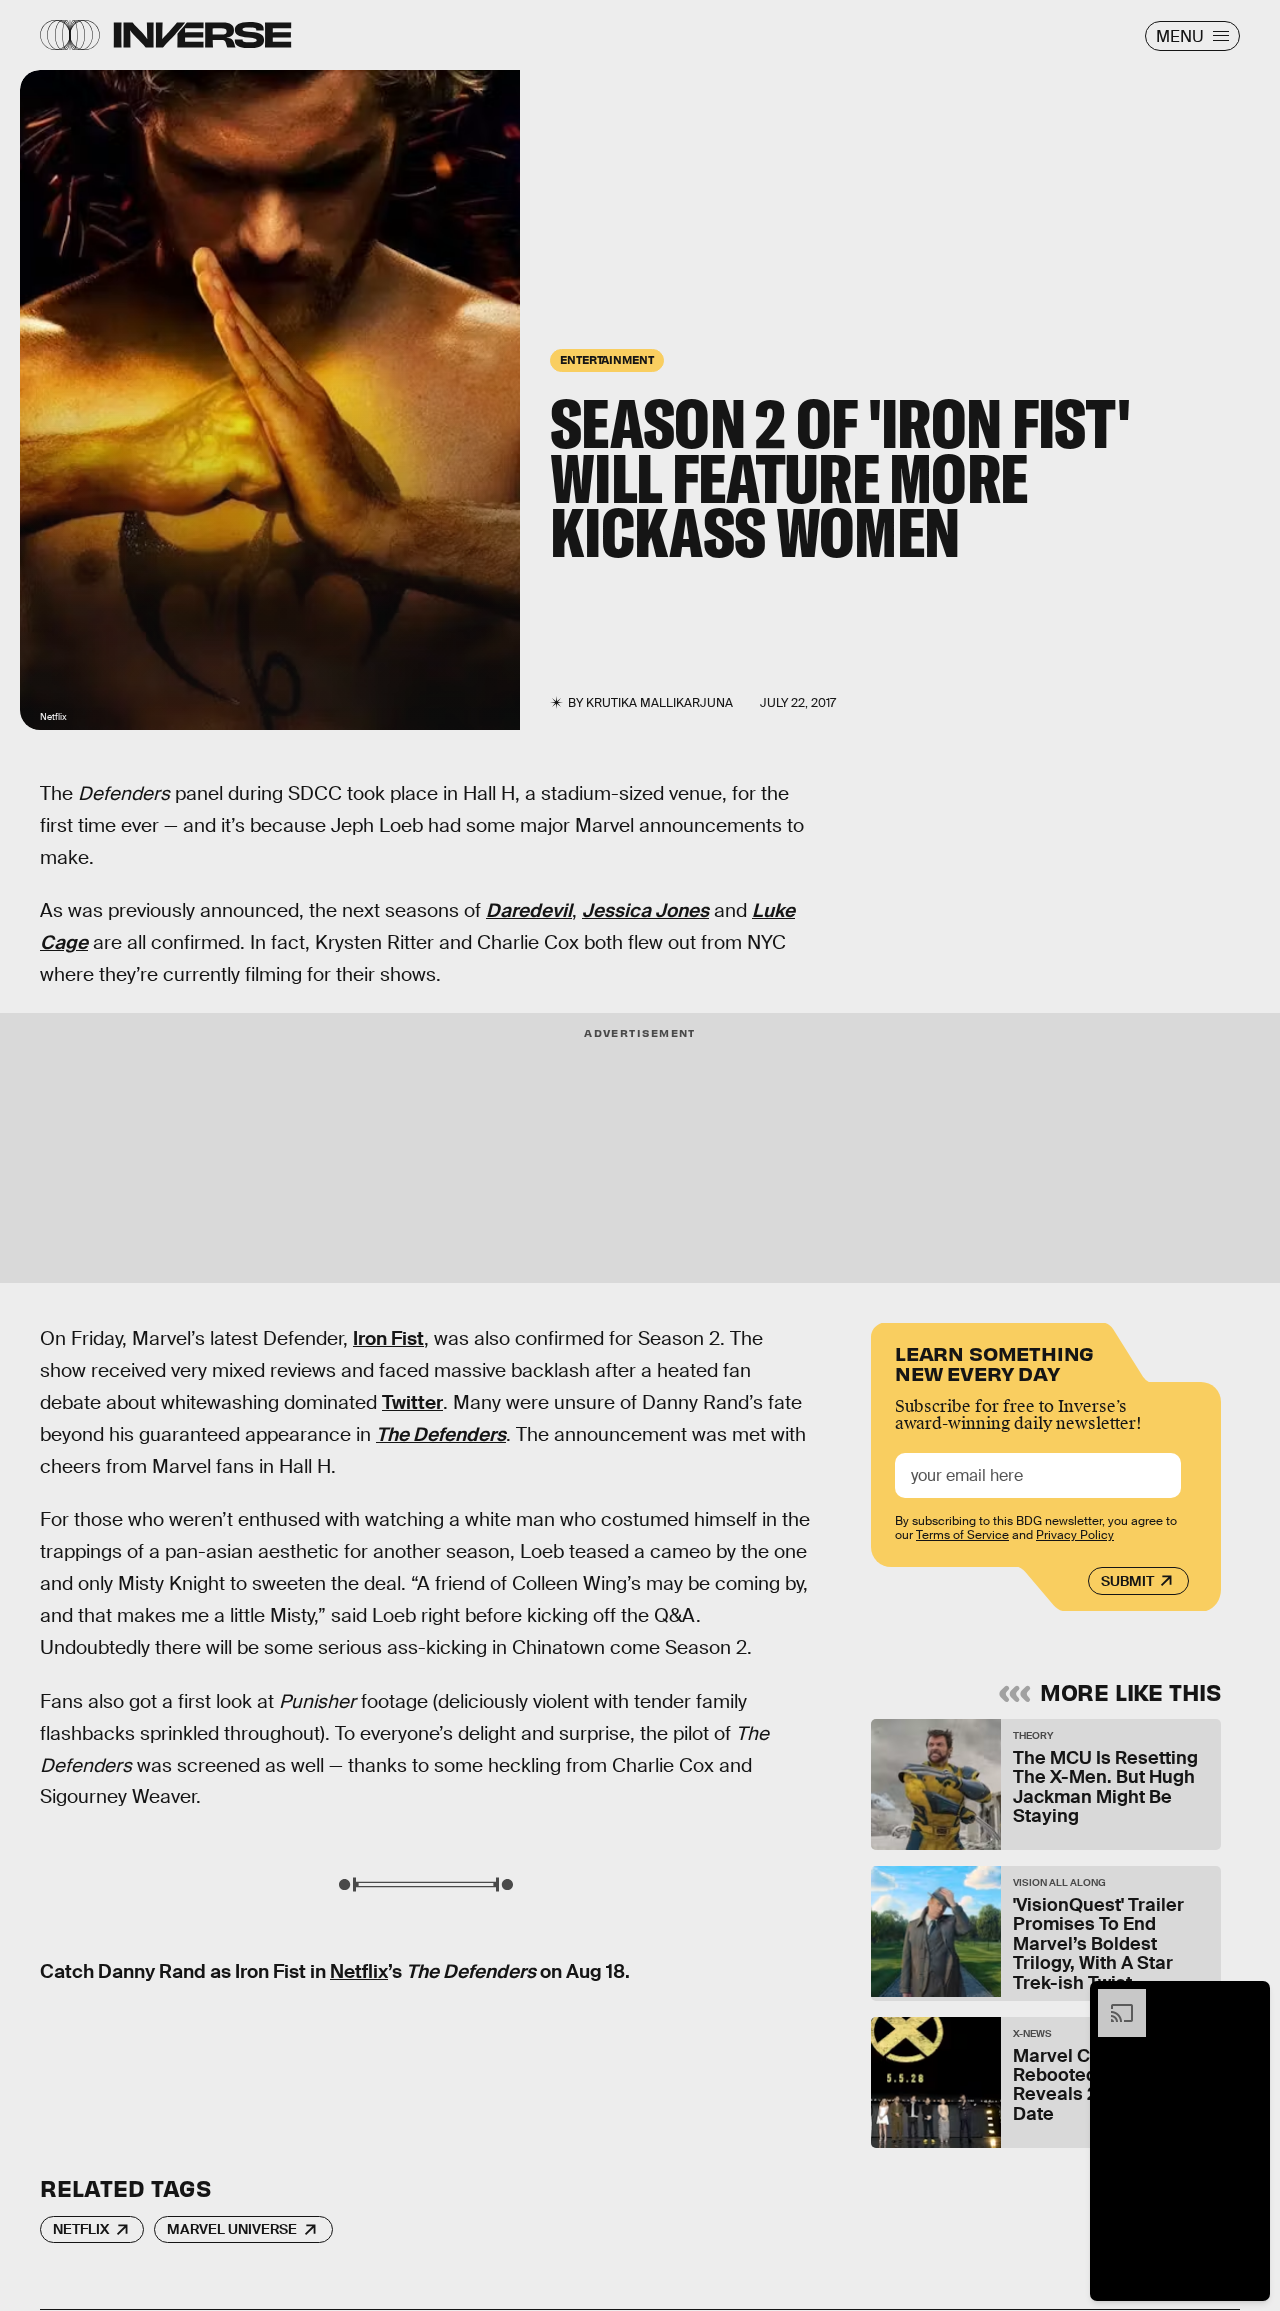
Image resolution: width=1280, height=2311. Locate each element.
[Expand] (1112, 1999)
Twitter (412, 1402)
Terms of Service (962, 1535)
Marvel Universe (232, 2229)
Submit (1127, 1581)
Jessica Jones (645, 910)
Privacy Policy (1075, 1535)
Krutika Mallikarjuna (659, 703)
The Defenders (441, 1434)
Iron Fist (388, 1338)
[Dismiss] (1248, 1999)
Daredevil (529, 910)
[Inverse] (202, 35)
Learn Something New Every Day (994, 1361)
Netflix (359, 1971)
